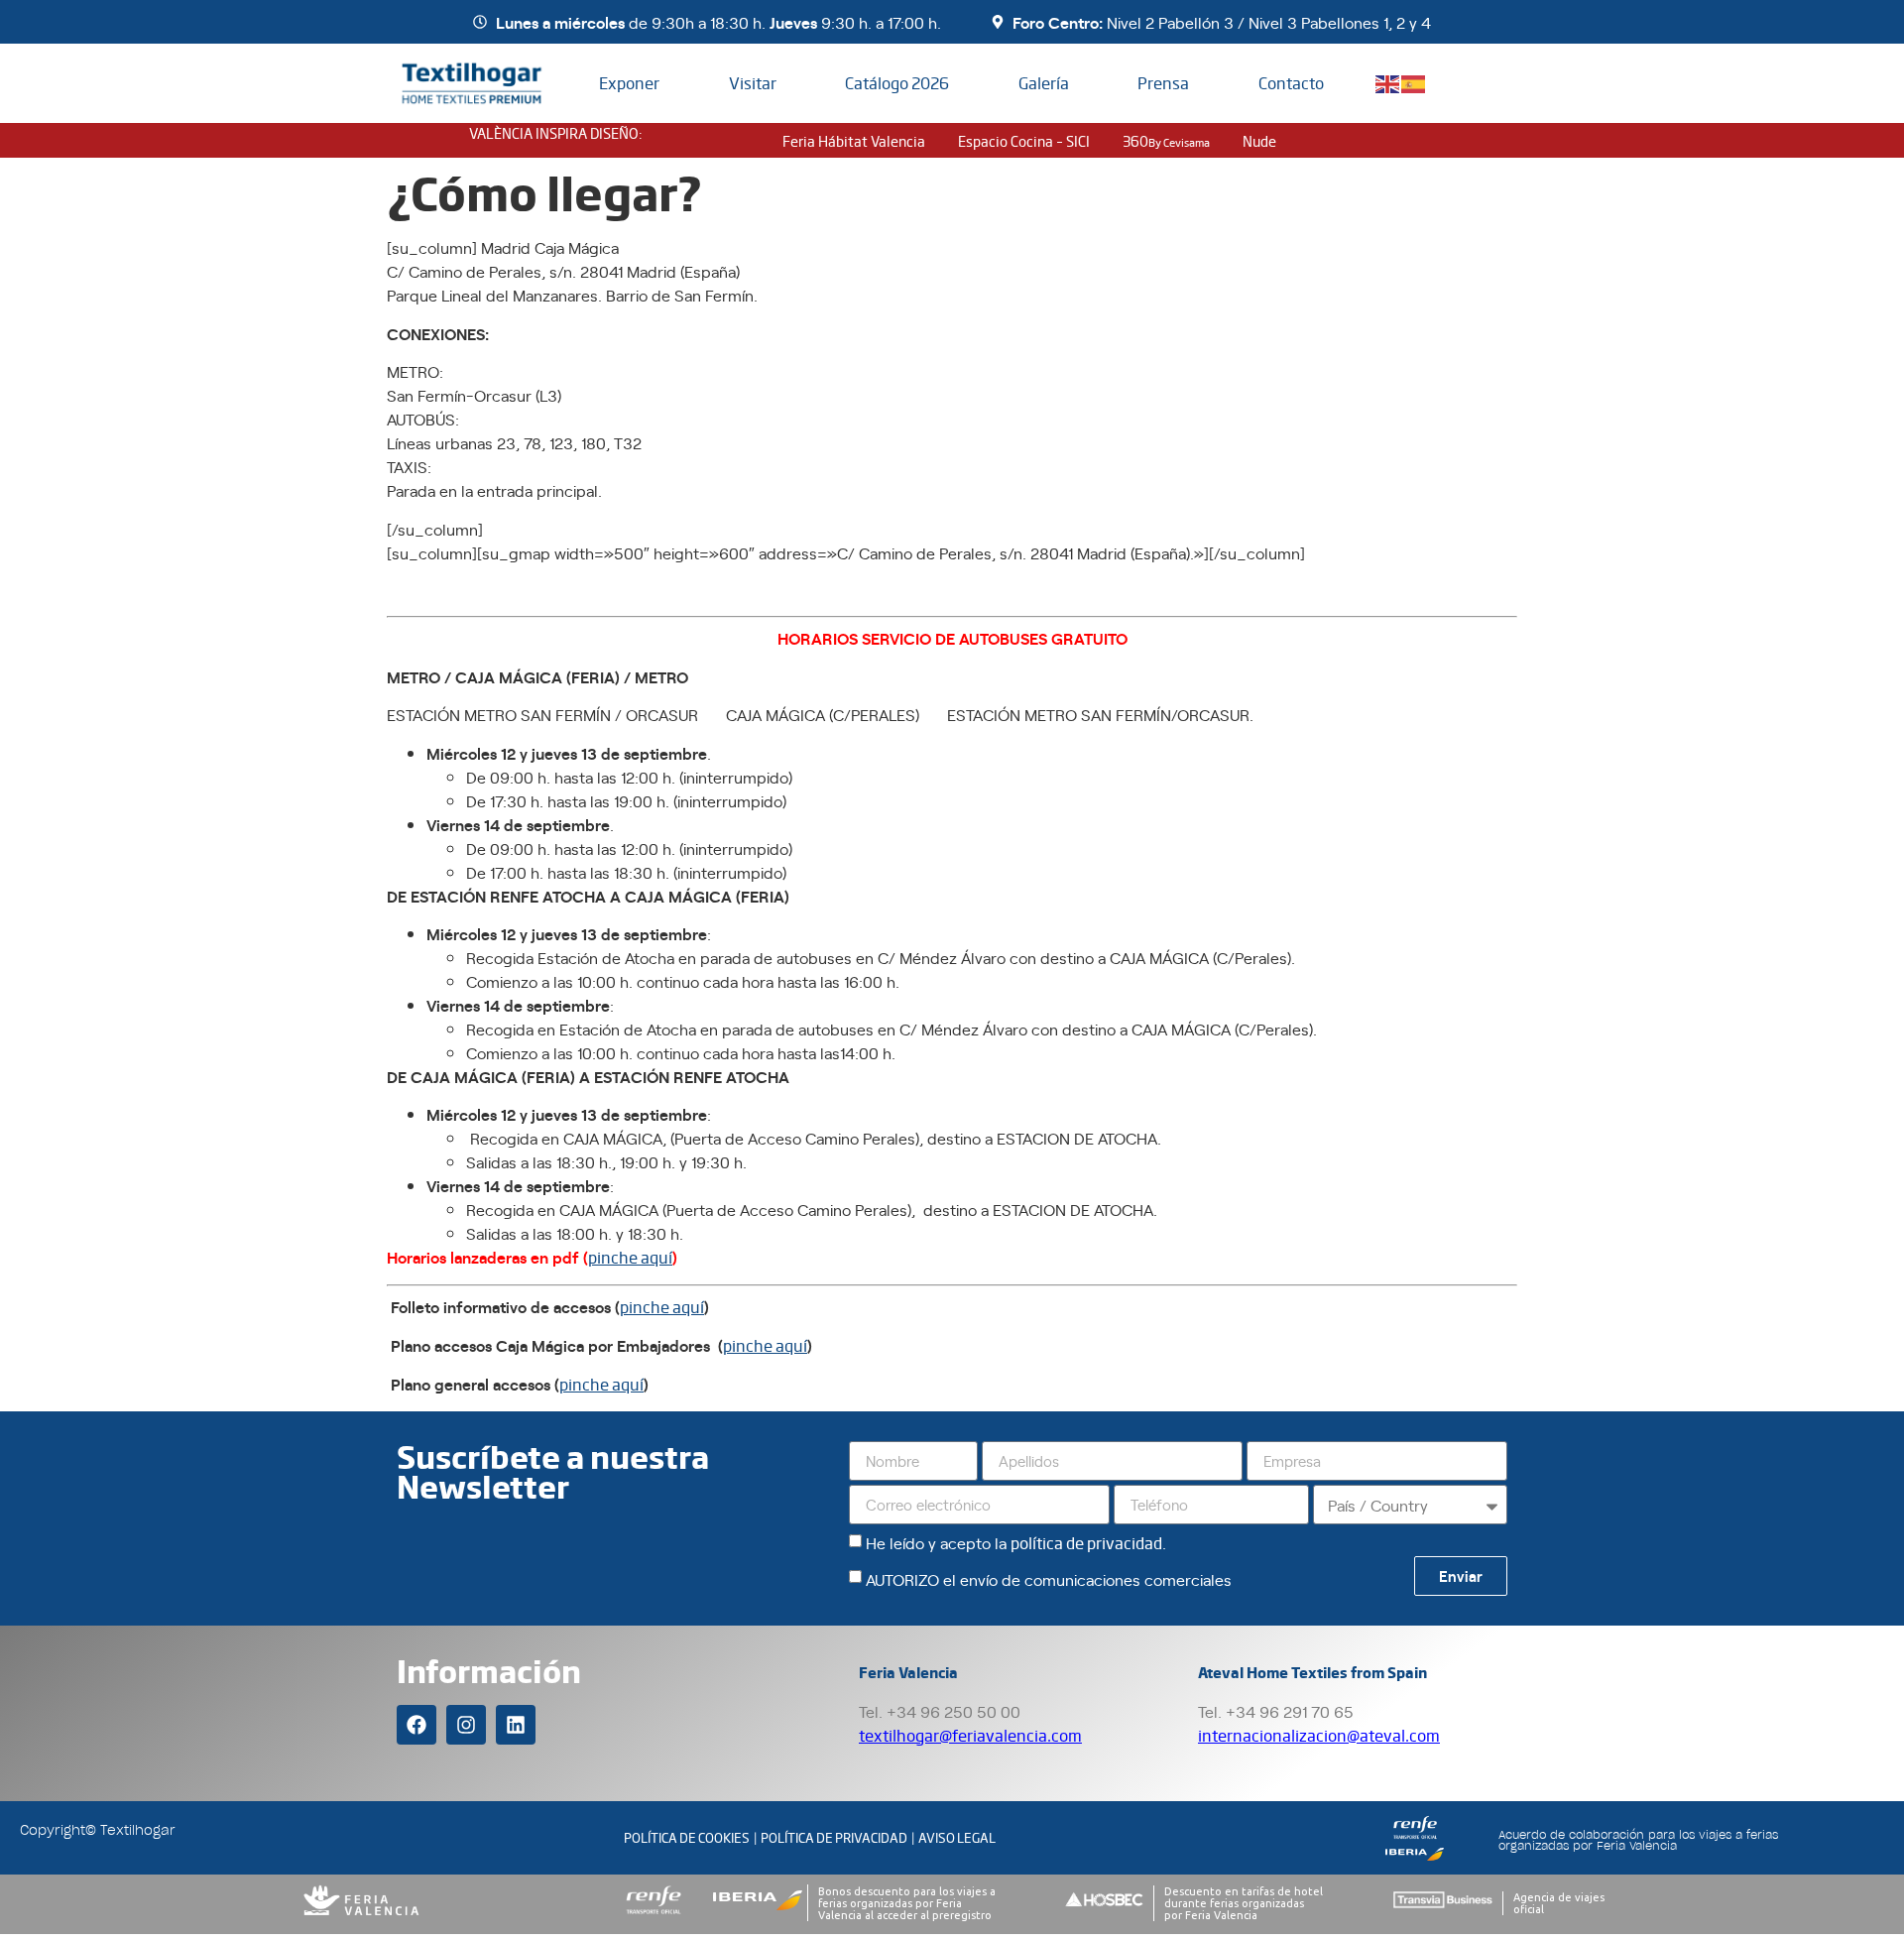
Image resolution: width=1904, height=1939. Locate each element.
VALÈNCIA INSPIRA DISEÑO (554, 133)
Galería (1044, 83)
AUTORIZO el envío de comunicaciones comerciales (1049, 1579)
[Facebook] (416, 1725)
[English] (1388, 82)
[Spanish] (1414, 82)
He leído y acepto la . (1016, 1542)
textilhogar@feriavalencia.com (970, 1735)
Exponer (629, 83)
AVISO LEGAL (957, 1837)
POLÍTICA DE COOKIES (687, 1837)
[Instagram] (466, 1725)
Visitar (753, 83)
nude (1259, 141)
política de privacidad (1086, 1543)
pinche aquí (630, 1257)
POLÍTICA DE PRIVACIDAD (834, 1837)
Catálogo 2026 (897, 83)
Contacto (1291, 83)
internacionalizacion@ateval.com (1319, 1735)
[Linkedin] (516, 1725)
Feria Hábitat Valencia (854, 141)
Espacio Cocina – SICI (1024, 141)
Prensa (1163, 83)
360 (1166, 141)
